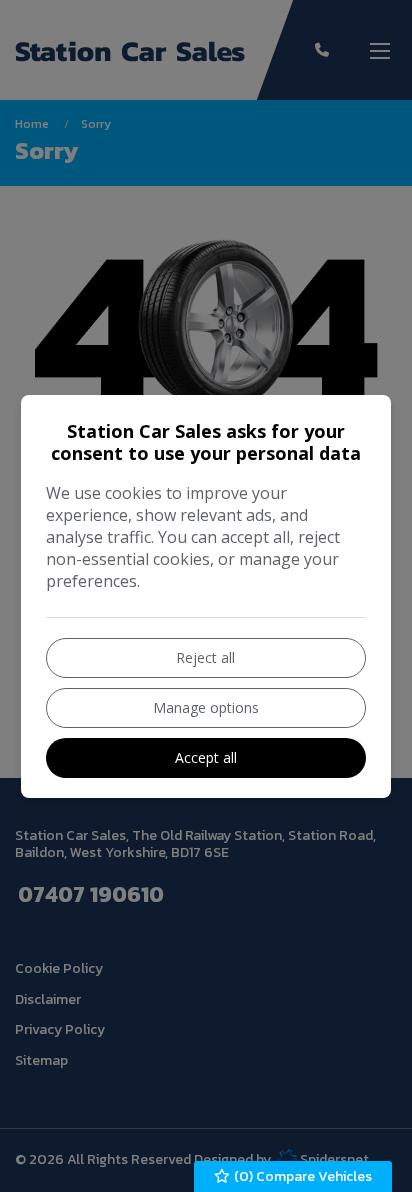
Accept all (206, 757)
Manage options (206, 707)
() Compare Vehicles (301, 1176)
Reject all (205, 657)
